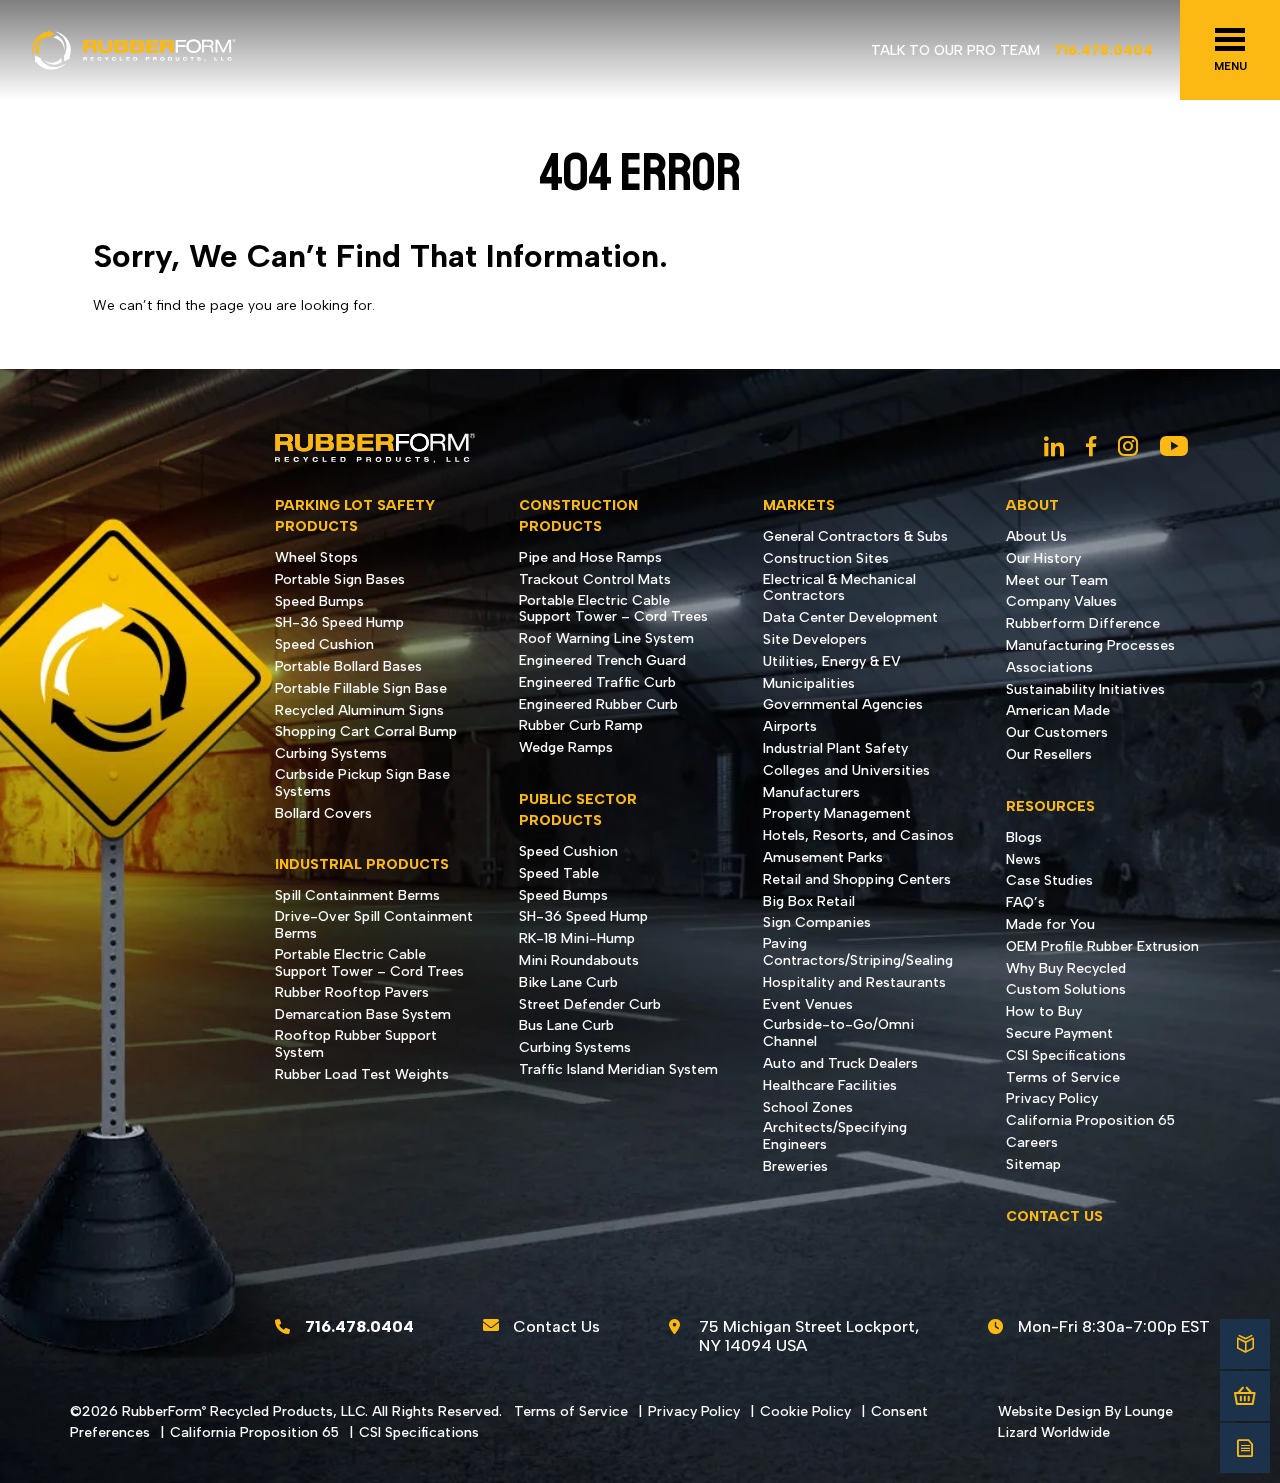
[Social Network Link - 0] (1054, 448)
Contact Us (556, 1326)
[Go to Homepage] (134, 50)
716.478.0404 (1103, 50)
